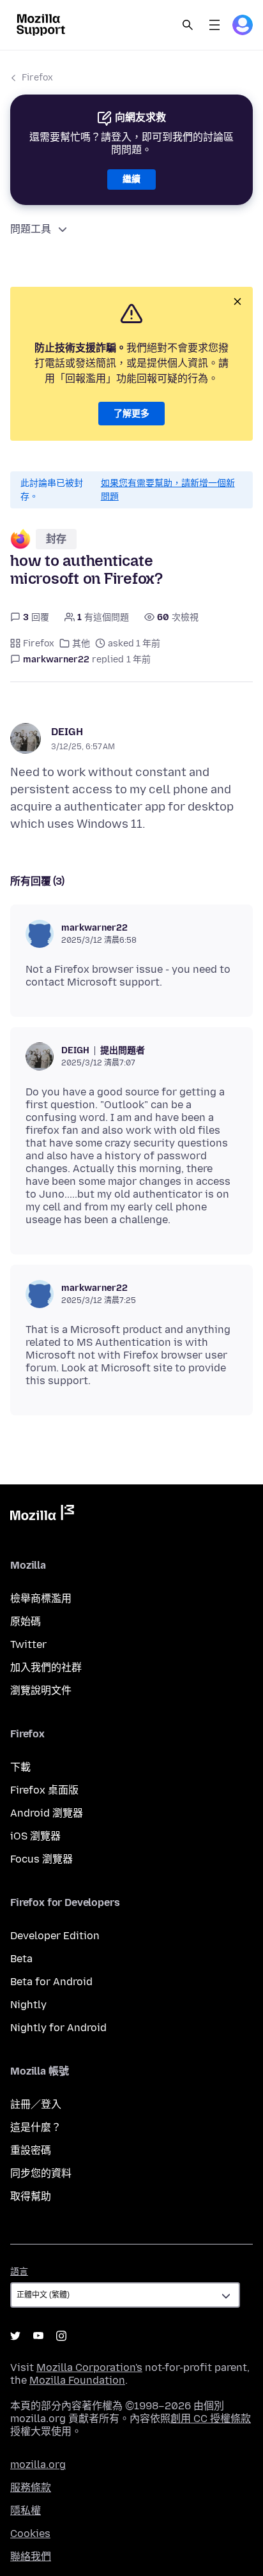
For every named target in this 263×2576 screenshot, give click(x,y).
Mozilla (42, 1515)
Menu (214, 25)
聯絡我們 (31, 2557)
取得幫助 (31, 2196)
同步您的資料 (41, 2173)
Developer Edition (55, 1936)
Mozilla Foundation (77, 2380)
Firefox (37, 78)
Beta (21, 1959)
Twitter (28, 1644)
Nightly (28, 2005)
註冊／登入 (36, 2104)
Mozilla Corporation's (89, 2367)
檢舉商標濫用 (41, 1598)
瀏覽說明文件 (41, 1690)
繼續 (131, 179)
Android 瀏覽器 (47, 1813)
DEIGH (67, 732)
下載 (20, 1767)
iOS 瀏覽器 (35, 1836)
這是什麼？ (36, 2127)
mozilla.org (38, 2465)
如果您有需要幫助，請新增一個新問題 (168, 490)
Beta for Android (51, 1982)
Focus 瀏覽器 (41, 1859)
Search (188, 25)
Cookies (30, 2534)
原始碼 (26, 1621)
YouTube (38, 2336)
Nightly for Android (58, 2028)
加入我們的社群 (46, 1667)
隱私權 (26, 2511)
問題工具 (31, 229)
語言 (19, 2272)
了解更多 (131, 414)
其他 (81, 644)
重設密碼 (31, 2150)
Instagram (61, 2336)
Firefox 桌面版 (44, 1790)
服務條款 (31, 2488)
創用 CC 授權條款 (211, 2419)
